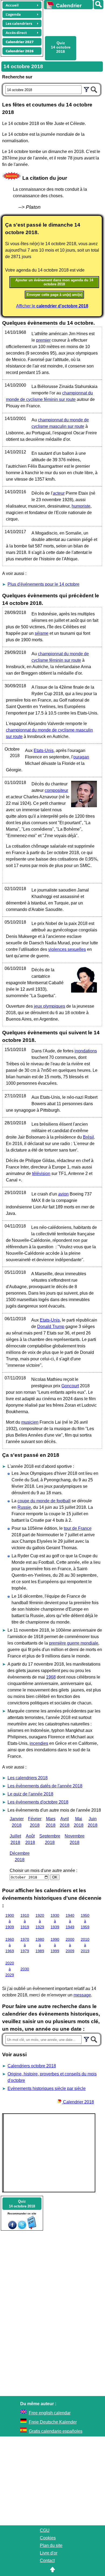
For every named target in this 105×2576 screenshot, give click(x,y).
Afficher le (52, 306)
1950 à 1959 (85, 1921)
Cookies (48, 2538)
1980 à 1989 (40, 1945)
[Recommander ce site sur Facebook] (12, 2228)
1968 (51, 1677)
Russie (24, 1507)
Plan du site (51, 2545)
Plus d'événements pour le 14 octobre (43, 584)
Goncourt (70, 1386)
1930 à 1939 (55, 1921)
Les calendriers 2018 (28, 1778)
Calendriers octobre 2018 (32, 2066)
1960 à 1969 (10, 1945)
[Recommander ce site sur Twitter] (22, 2228)
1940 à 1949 (70, 1921)
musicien (30, 1422)
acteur (59, 493)
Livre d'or (49, 2553)
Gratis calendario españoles (56, 2431)
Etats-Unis (44, 750)
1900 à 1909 (10, 1921)
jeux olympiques (50, 1006)
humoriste (81, 506)
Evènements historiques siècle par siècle (47, 2088)
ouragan (81, 757)
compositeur (56, 790)
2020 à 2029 (10, 1969)
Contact (47, 2561)
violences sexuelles (67, 949)
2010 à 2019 (85, 1945)
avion (63, 1194)
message (82, 1995)
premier (43, 340)
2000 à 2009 (70, 1945)
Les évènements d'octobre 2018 (38, 1802)
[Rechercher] (99, 5)
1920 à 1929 (40, 1921)
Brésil (88, 1137)
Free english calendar (50, 2413)
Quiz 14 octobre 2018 (61, 47)
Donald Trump (51, 1327)
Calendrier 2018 (78, 2102)
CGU (45, 2530)
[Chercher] (94, 89)
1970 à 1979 (25, 1945)
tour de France (78, 1528)
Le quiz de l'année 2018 (30, 1794)
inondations (86, 1051)
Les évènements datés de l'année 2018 (45, 1786)
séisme (42, 633)
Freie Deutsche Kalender (53, 2422)
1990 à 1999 (55, 1945)
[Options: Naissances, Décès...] (86, 89)
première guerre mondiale (74, 1643)
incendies (39, 1743)
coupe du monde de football (44, 1501)
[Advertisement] (72, 22)
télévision (41, 1173)
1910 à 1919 (25, 1921)
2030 (25, 1969)
